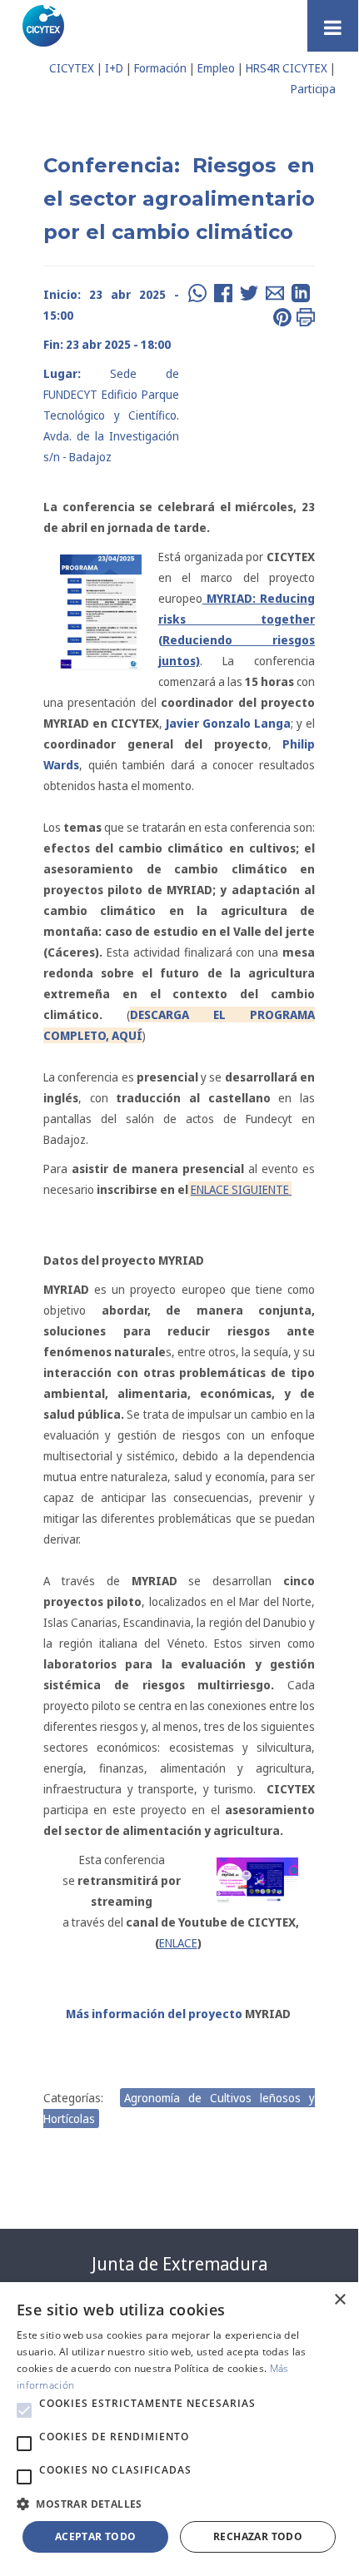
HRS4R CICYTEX (287, 68)
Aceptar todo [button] (96, 2536)
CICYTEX (72, 68)
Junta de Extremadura (179, 2264)
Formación (160, 68)
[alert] (179, 2426)
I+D (114, 68)
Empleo (216, 68)
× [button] (339, 2300)
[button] (24, 2410)
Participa (313, 89)
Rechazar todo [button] (258, 2536)
